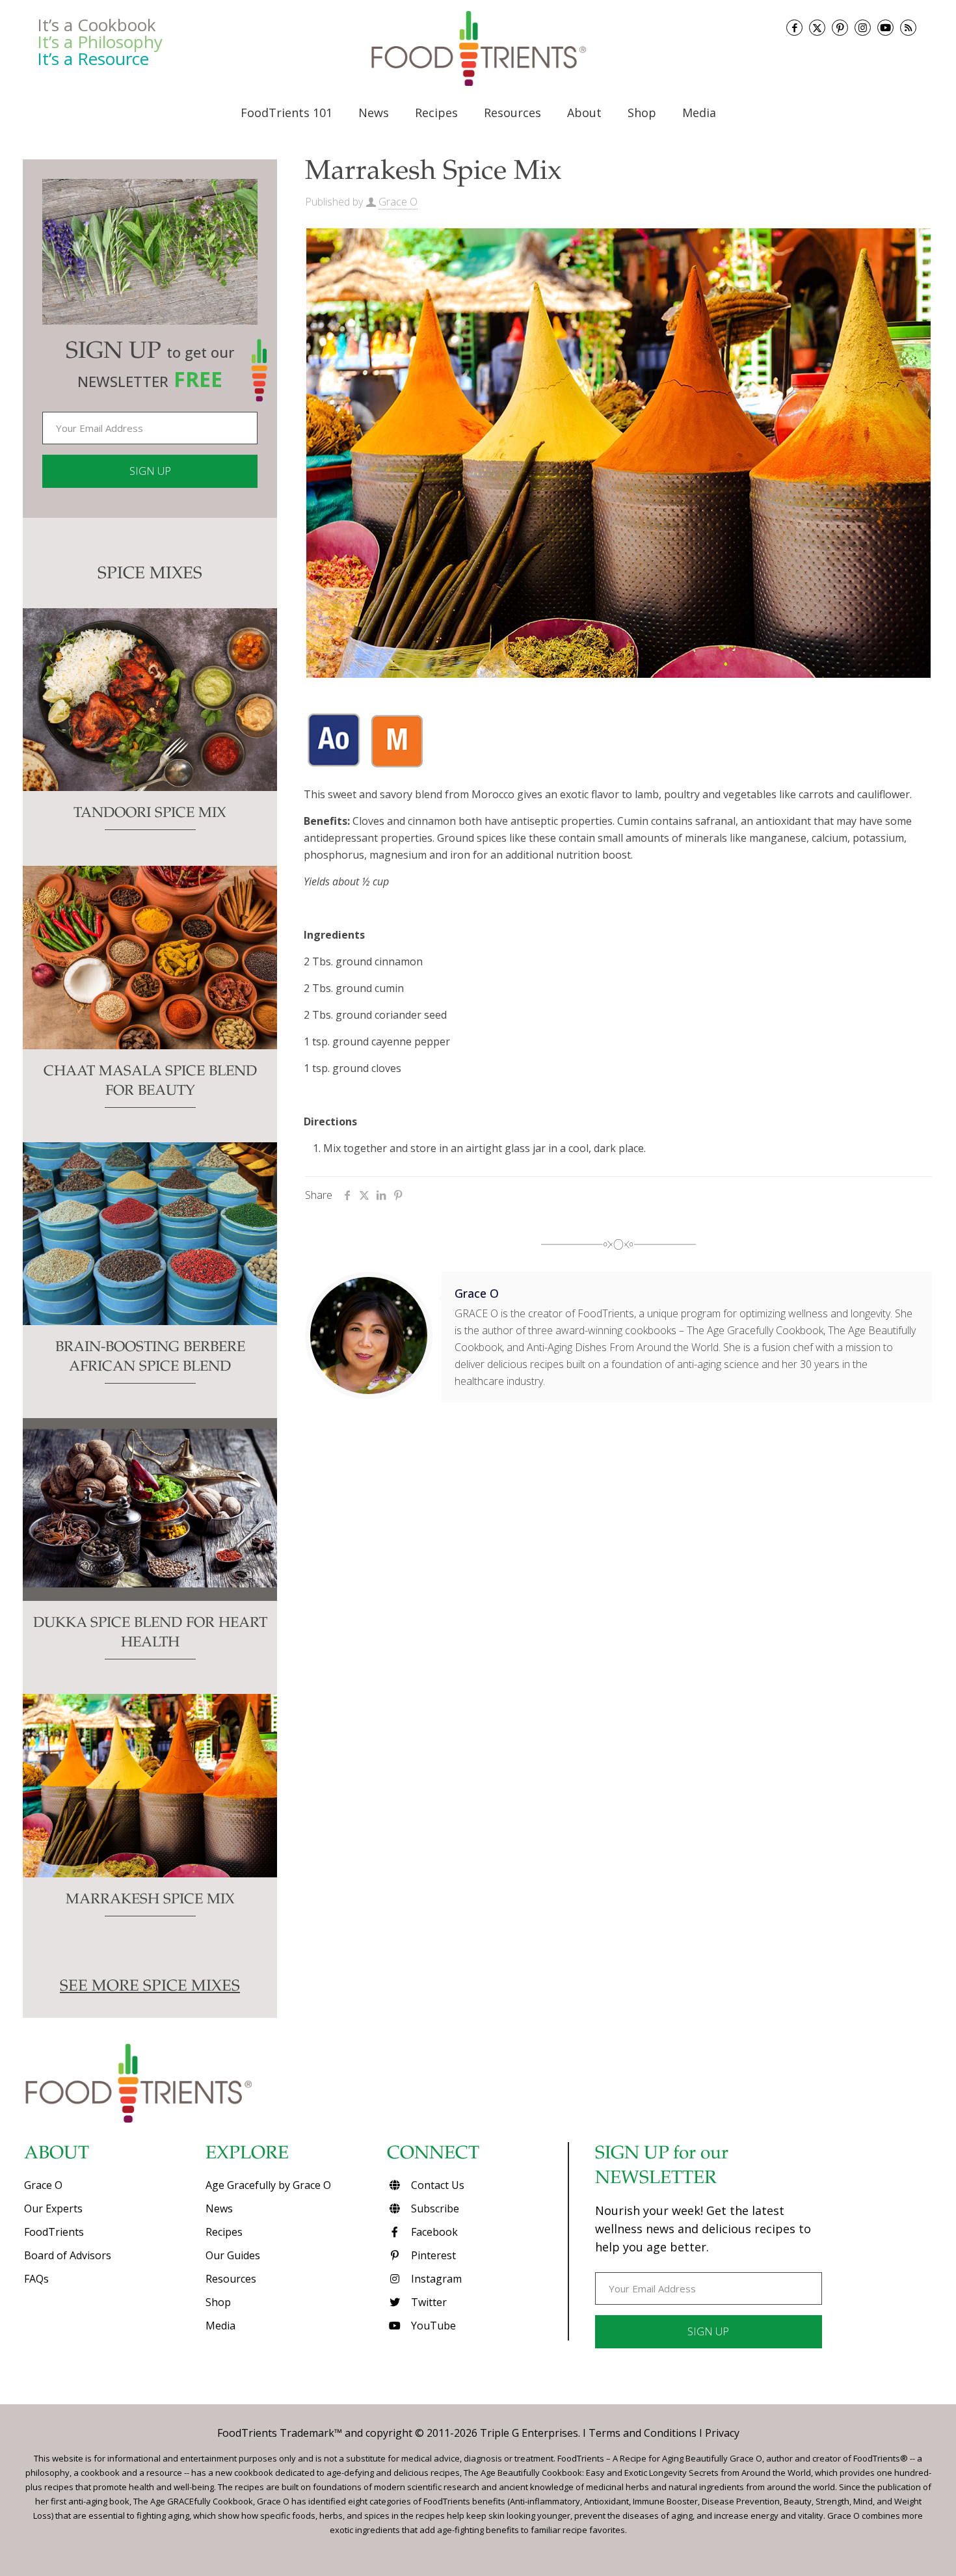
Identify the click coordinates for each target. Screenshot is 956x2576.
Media (220, 2326)
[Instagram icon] (863, 28)
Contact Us (436, 2185)
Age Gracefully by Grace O (268, 2185)
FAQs (36, 2279)
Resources (231, 2279)
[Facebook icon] (794, 28)
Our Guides (233, 2255)
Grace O (398, 202)
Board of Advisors (68, 2255)
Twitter (428, 2302)
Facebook (433, 2232)
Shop (218, 2302)
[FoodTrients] (478, 48)
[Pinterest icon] (840, 28)
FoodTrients (54, 2232)
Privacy (722, 2433)
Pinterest (432, 2255)
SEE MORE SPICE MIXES (150, 1987)
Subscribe (434, 2208)
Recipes (224, 2232)
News (219, 2208)
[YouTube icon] (885, 28)
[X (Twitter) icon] (817, 28)
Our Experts (53, 2208)
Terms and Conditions (643, 2433)
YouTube (432, 2326)
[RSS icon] (908, 28)
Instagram (435, 2279)
